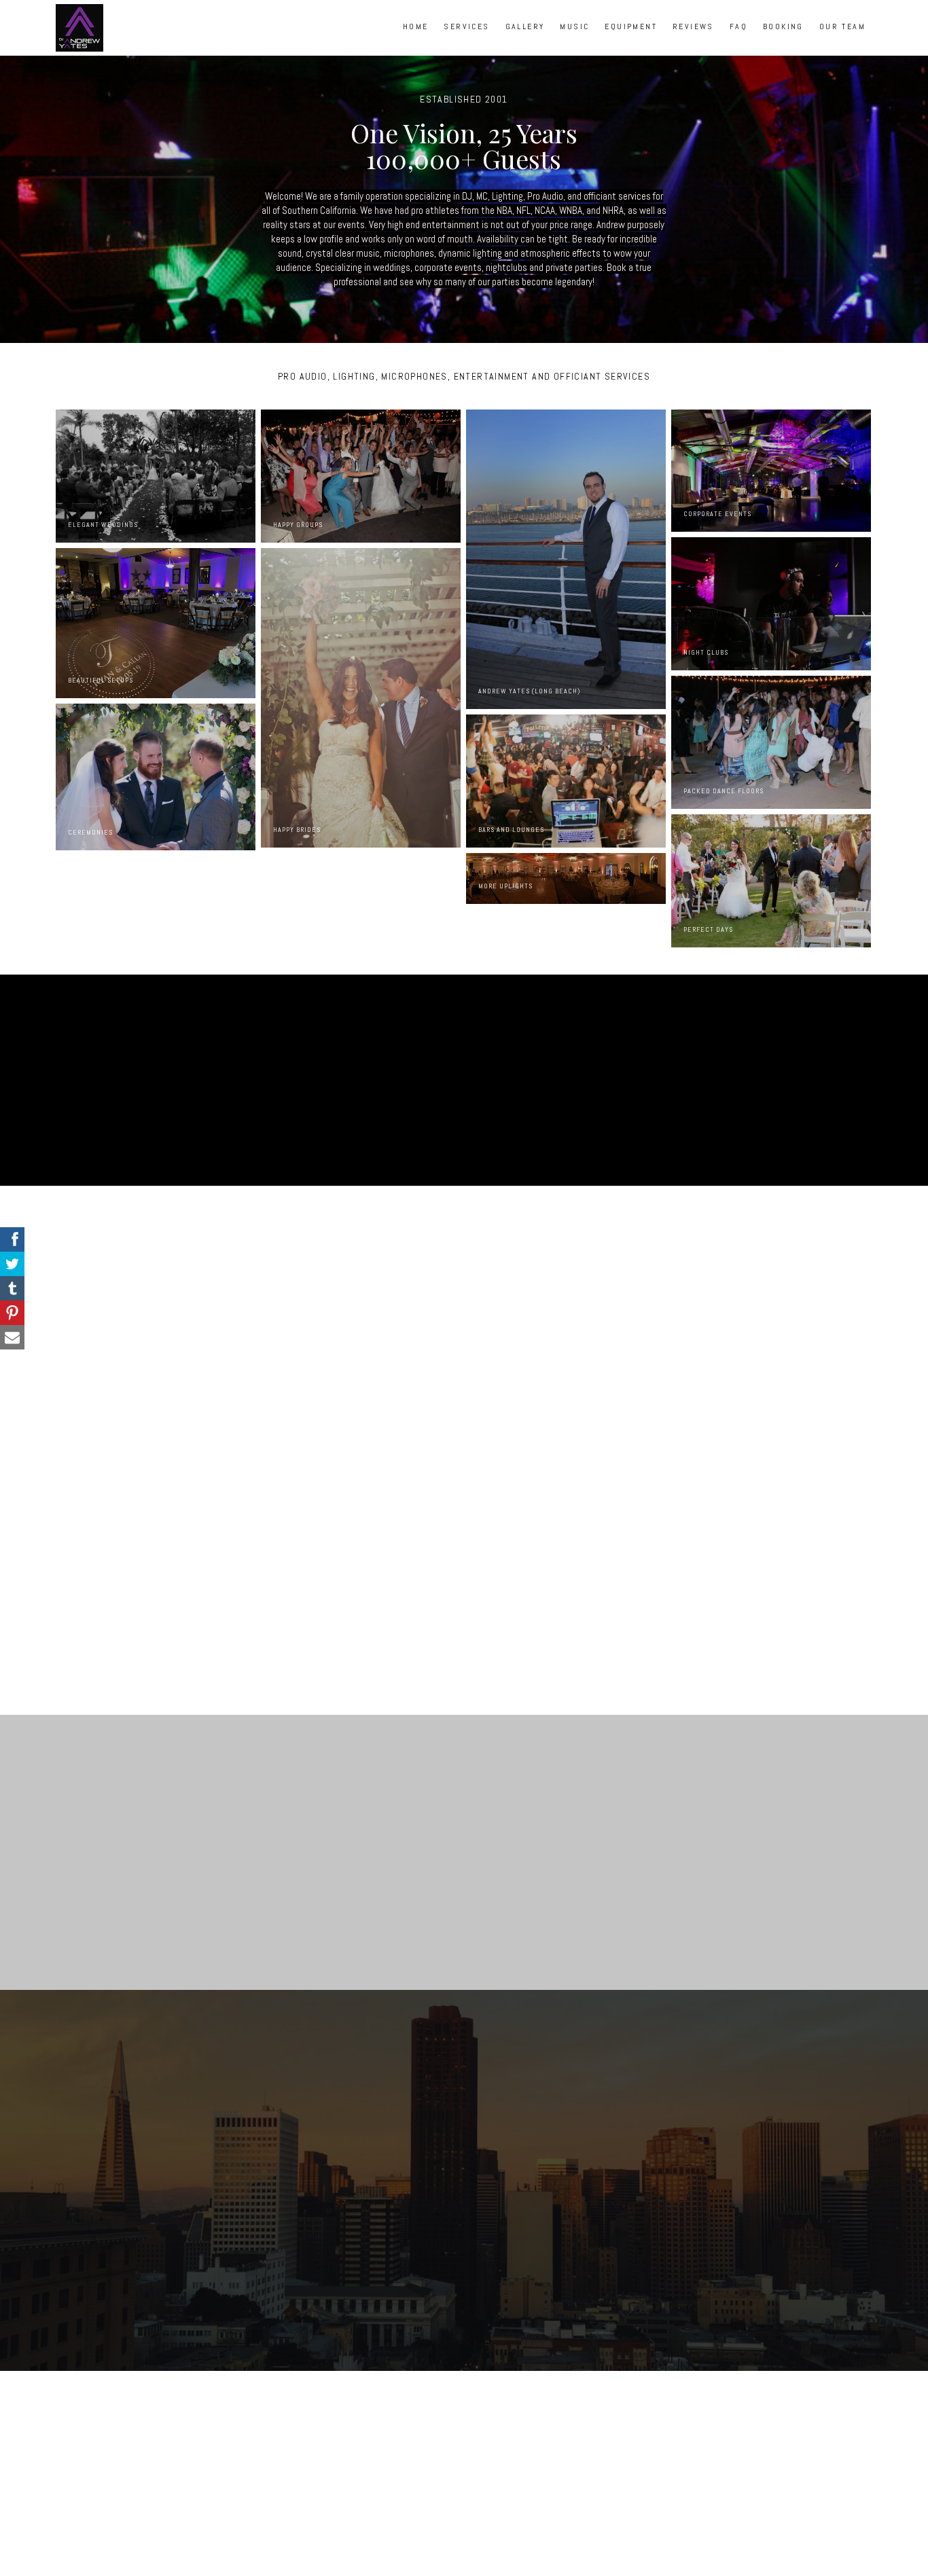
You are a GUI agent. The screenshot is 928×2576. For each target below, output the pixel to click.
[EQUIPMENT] (631, 41)
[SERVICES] (466, 41)
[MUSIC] (574, 41)
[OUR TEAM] (842, 41)
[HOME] (416, 41)
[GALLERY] (525, 41)
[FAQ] (738, 41)
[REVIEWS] (693, 41)
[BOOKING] (783, 41)
